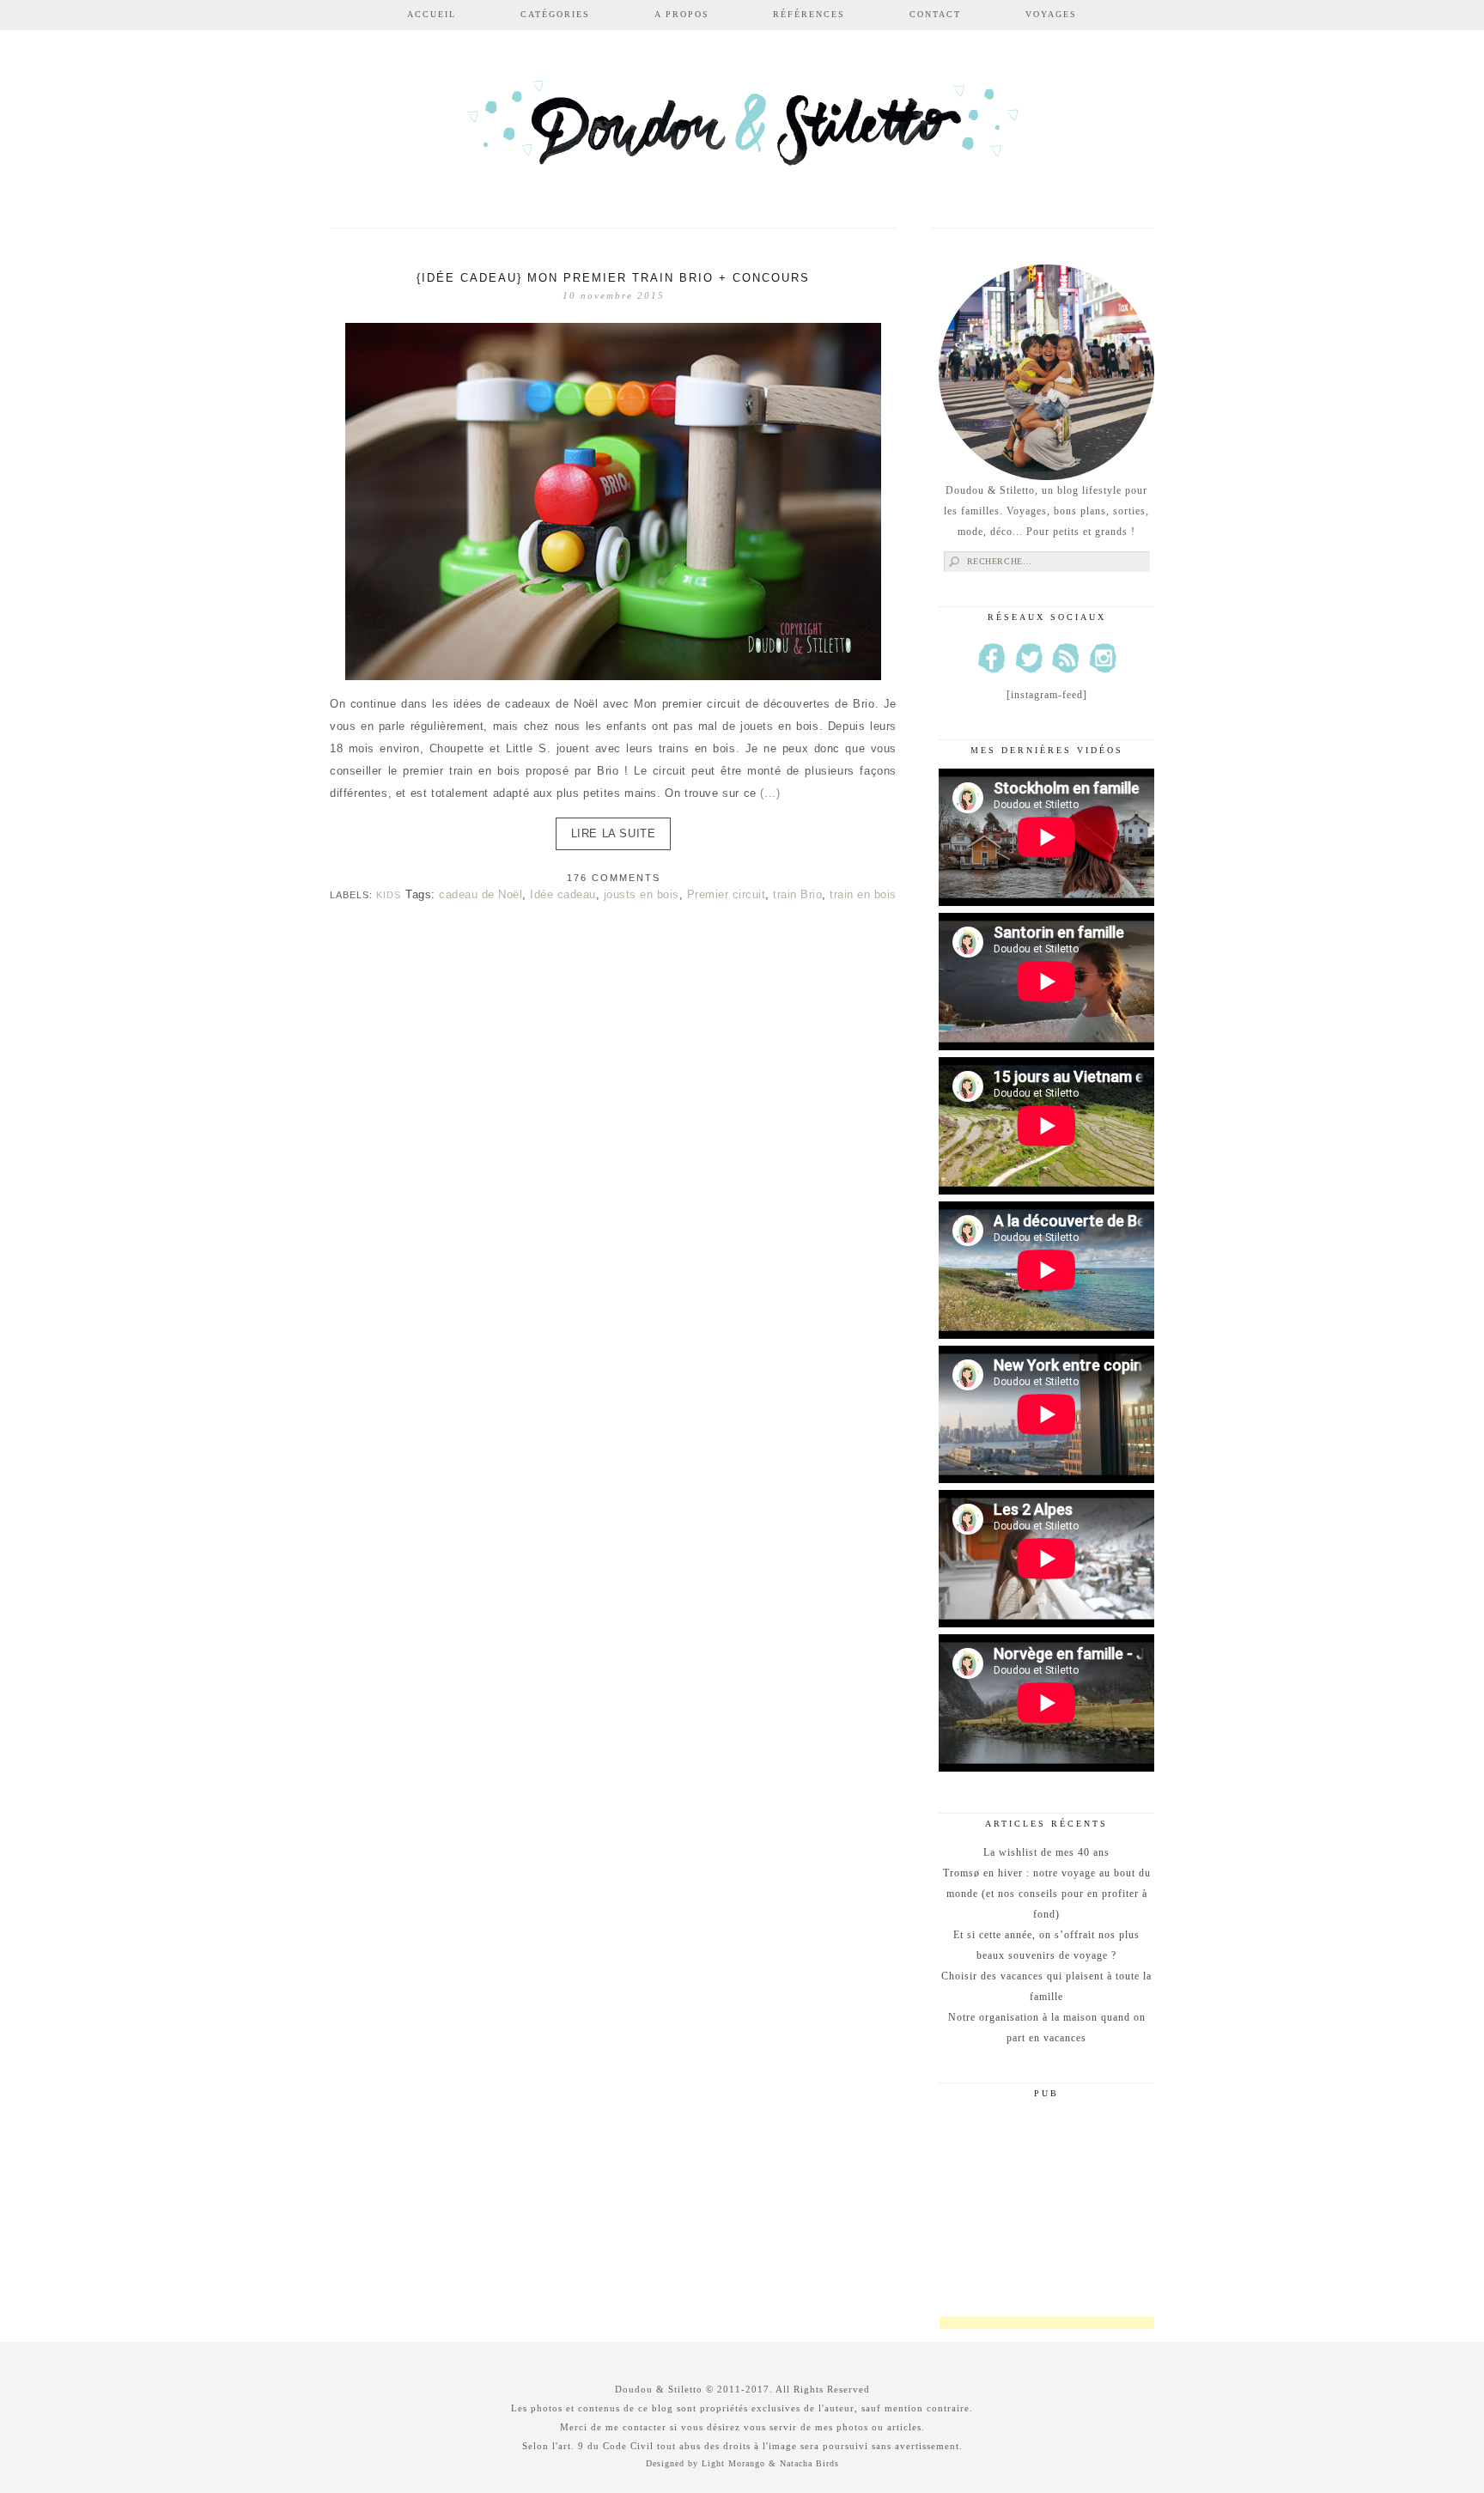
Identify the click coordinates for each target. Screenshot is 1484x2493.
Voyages (1051, 14)
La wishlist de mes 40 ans (1046, 1852)
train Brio (797, 894)
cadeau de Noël (480, 894)
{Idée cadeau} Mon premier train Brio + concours (613, 278)
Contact (935, 14)
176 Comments (614, 878)
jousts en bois (642, 894)
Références (809, 14)
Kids (389, 895)
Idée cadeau (563, 894)
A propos (682, 14)
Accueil (432, 14)
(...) (770, 793)
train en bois (863, 894)
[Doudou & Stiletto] (742, 131)
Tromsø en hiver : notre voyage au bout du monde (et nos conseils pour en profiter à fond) (1047, 1894)
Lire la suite (614, 833)
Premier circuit (727, 894)
